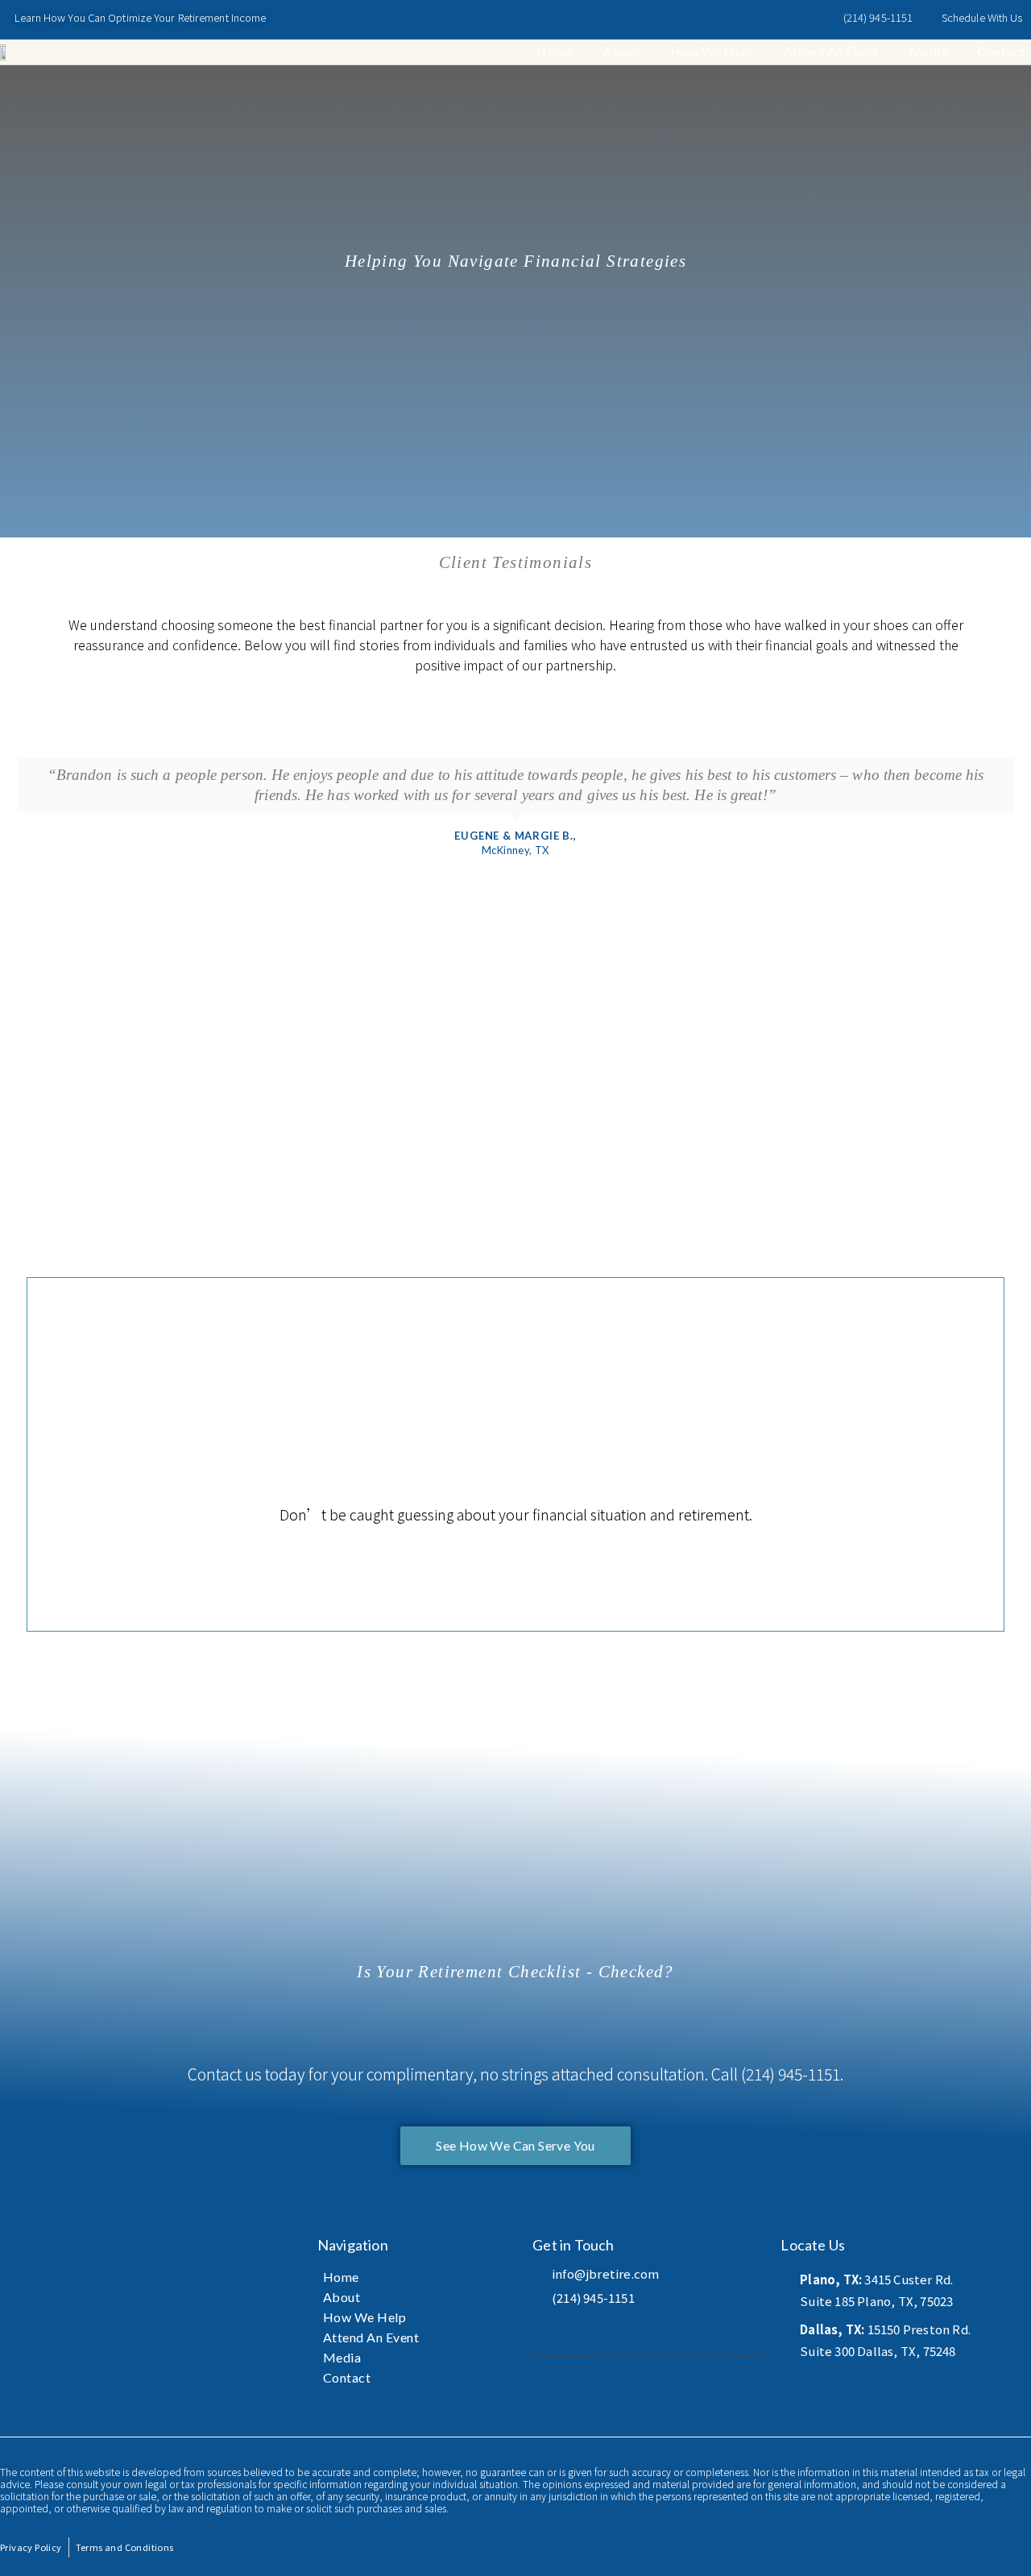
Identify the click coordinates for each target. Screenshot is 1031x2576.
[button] (16, 828)
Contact (1001, 51)
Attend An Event (831, 51)
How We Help (712, 51)
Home (555, 51)
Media (929, 51)
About (621, 51)
